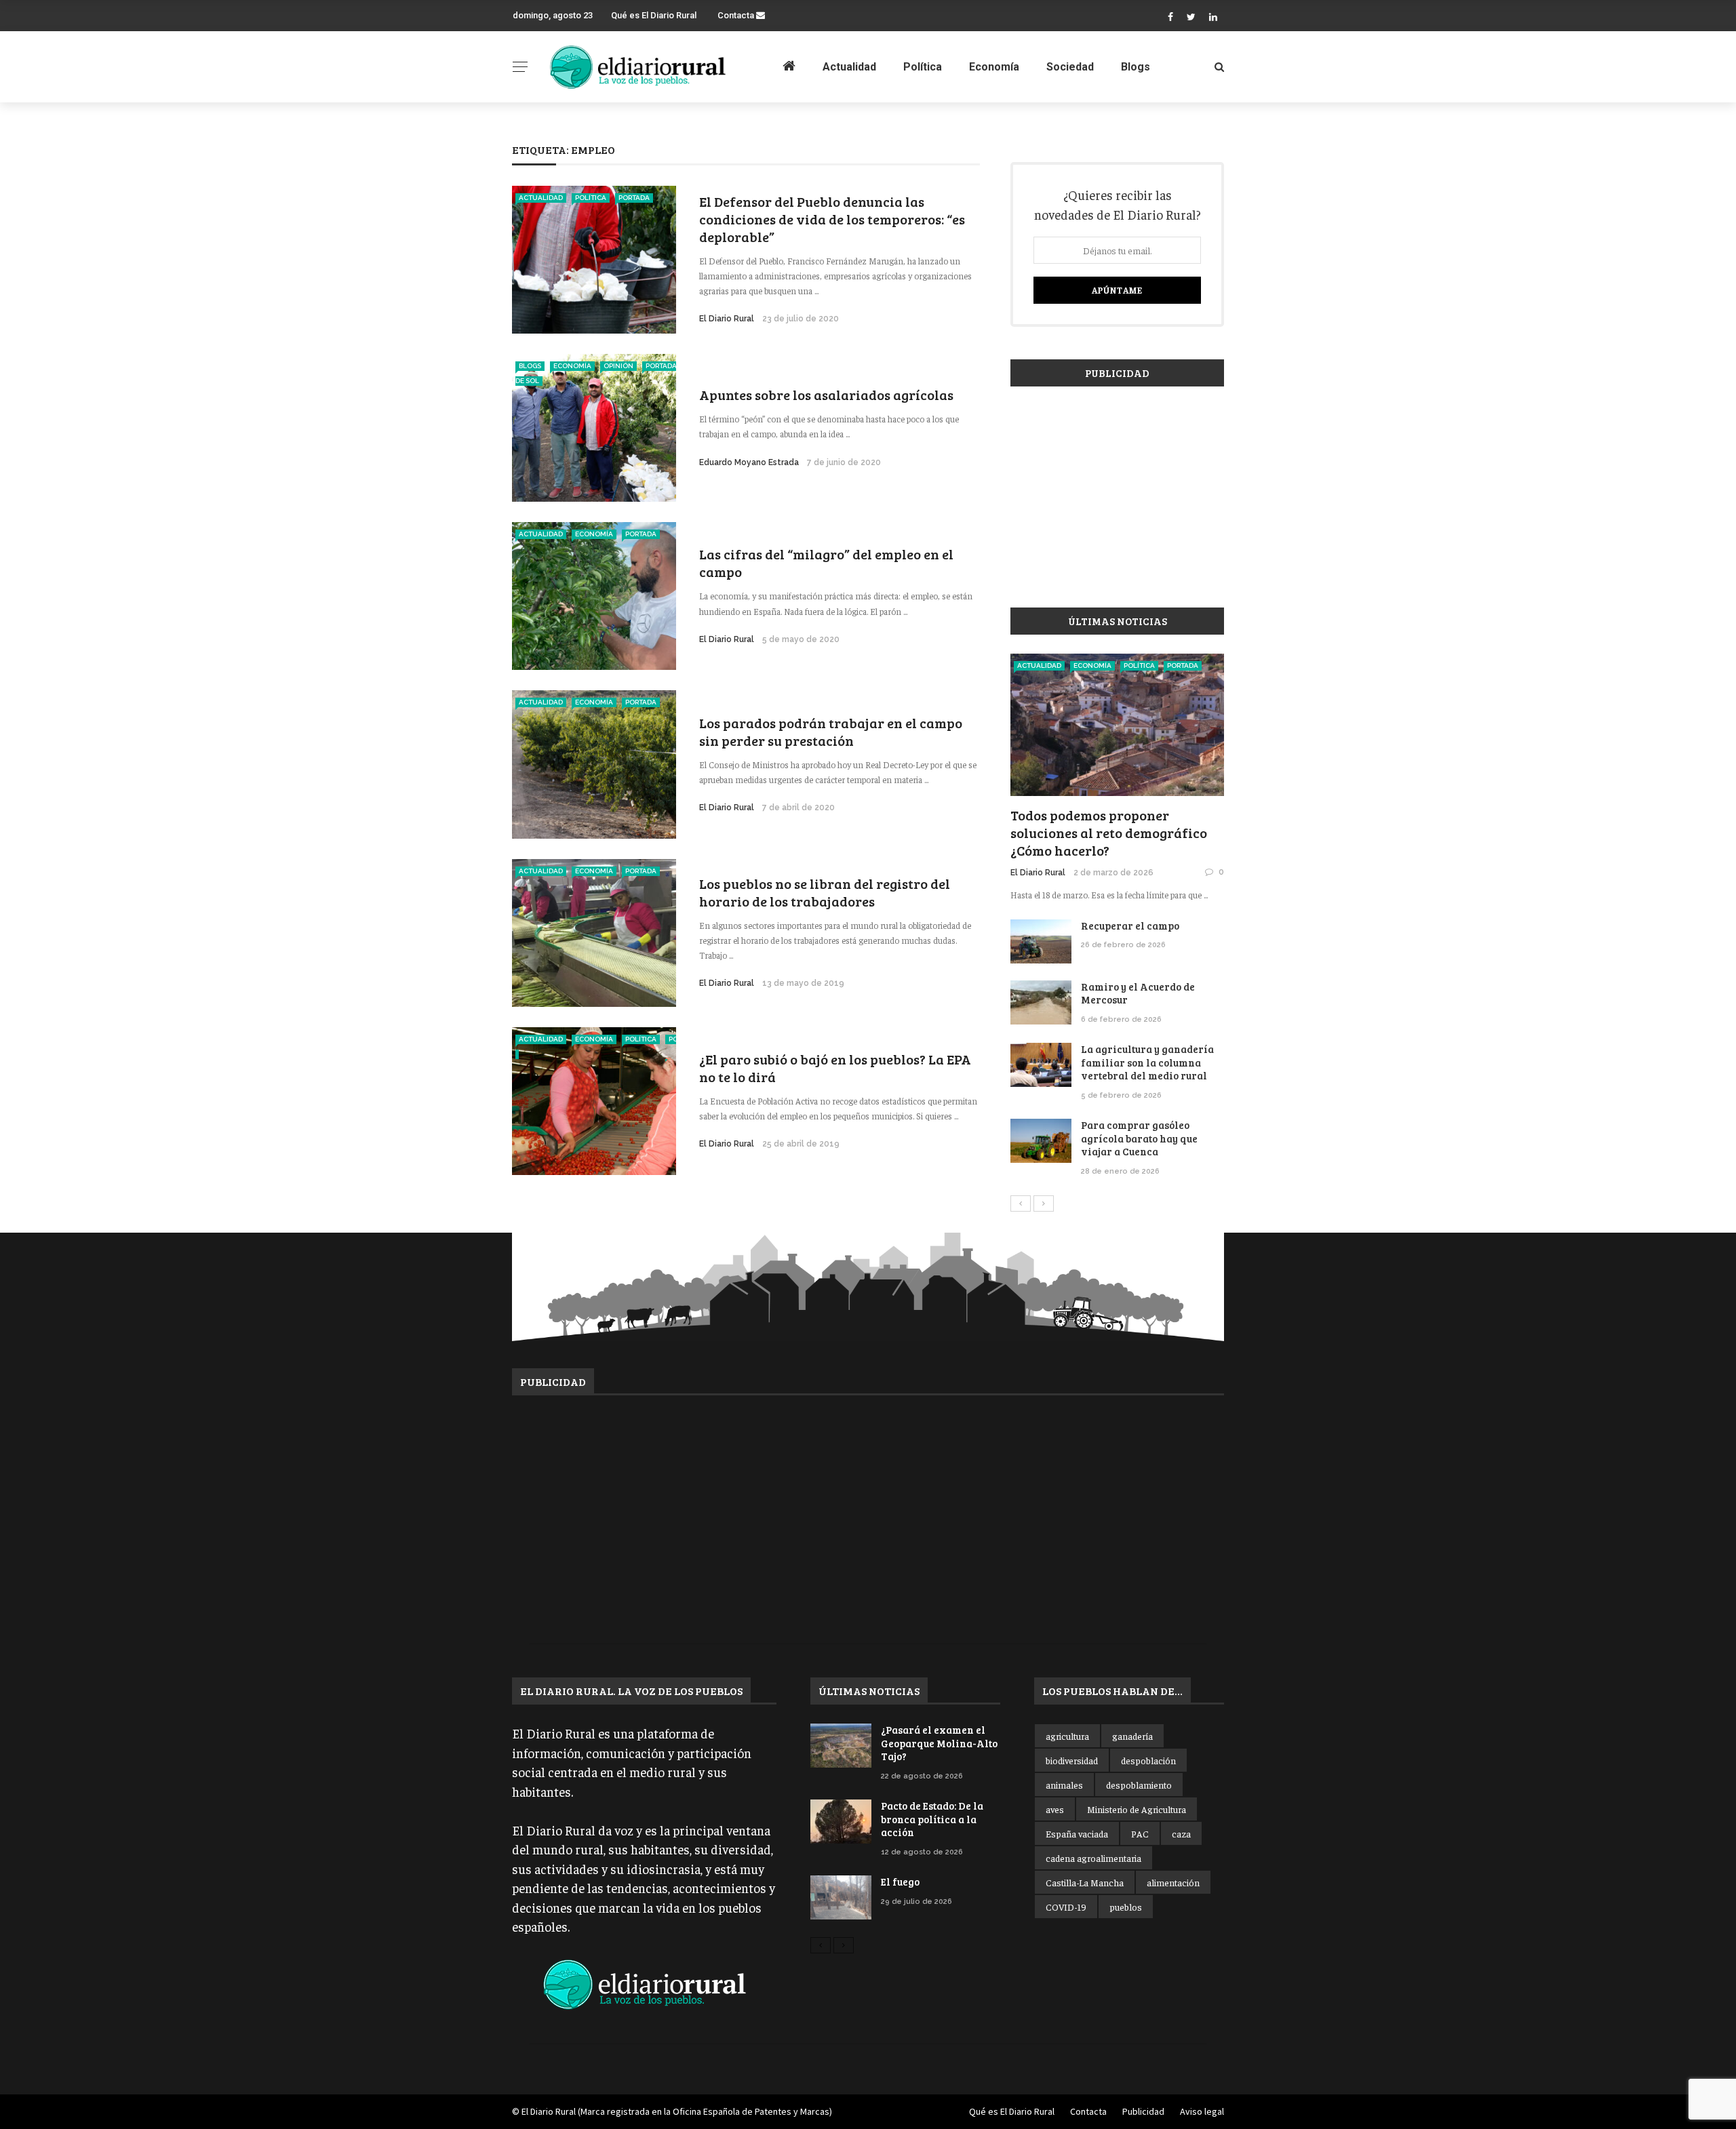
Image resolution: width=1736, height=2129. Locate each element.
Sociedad (1070, 67)
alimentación (1173, 1882)
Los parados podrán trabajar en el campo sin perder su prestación (831, 732)
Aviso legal (1202, 2111)
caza (1181, 1833)
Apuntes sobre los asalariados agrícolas (826, 395)
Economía (994, 67)
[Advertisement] (1117, 490)
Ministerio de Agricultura (1137, 1809)
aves (1055, 1809)
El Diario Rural (727, 319)
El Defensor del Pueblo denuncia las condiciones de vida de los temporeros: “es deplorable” (832, 219)
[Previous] (1021, 1203)
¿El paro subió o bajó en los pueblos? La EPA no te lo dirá (835, 1068)
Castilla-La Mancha (1085, 1882)
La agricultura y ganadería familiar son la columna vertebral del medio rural (1147, 1062)
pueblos (1126, 1907)
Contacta (737, 15)
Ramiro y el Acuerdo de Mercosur (1138, 993)
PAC (1140, 1833)
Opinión (618, 366)
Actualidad (849, 67)
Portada (634, 198)
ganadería (1132, 1736)
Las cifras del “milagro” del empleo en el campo (826, 563)
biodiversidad (1072, 1760)
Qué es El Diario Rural (654, 15)
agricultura (1067, 1736)
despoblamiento (1139, 1785)
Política (923, 67)
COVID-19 (1066, 1907)
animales (1064, 1785)
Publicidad (1143, 2111)
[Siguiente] (1044, 1203)
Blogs (1136, 67)
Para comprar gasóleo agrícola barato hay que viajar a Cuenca (1139, 1138)
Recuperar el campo (1130, 926)
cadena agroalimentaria (1093, 1858)
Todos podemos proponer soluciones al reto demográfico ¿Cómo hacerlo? (1109, 833)
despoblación (1148, 1760)
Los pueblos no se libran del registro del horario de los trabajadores (825, 892)
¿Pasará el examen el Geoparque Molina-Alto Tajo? (939, 1743)
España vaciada (1077, 1833)
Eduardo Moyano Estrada (749, 462)
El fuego (900, 1882)
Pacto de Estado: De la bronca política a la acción (932, 1819)
